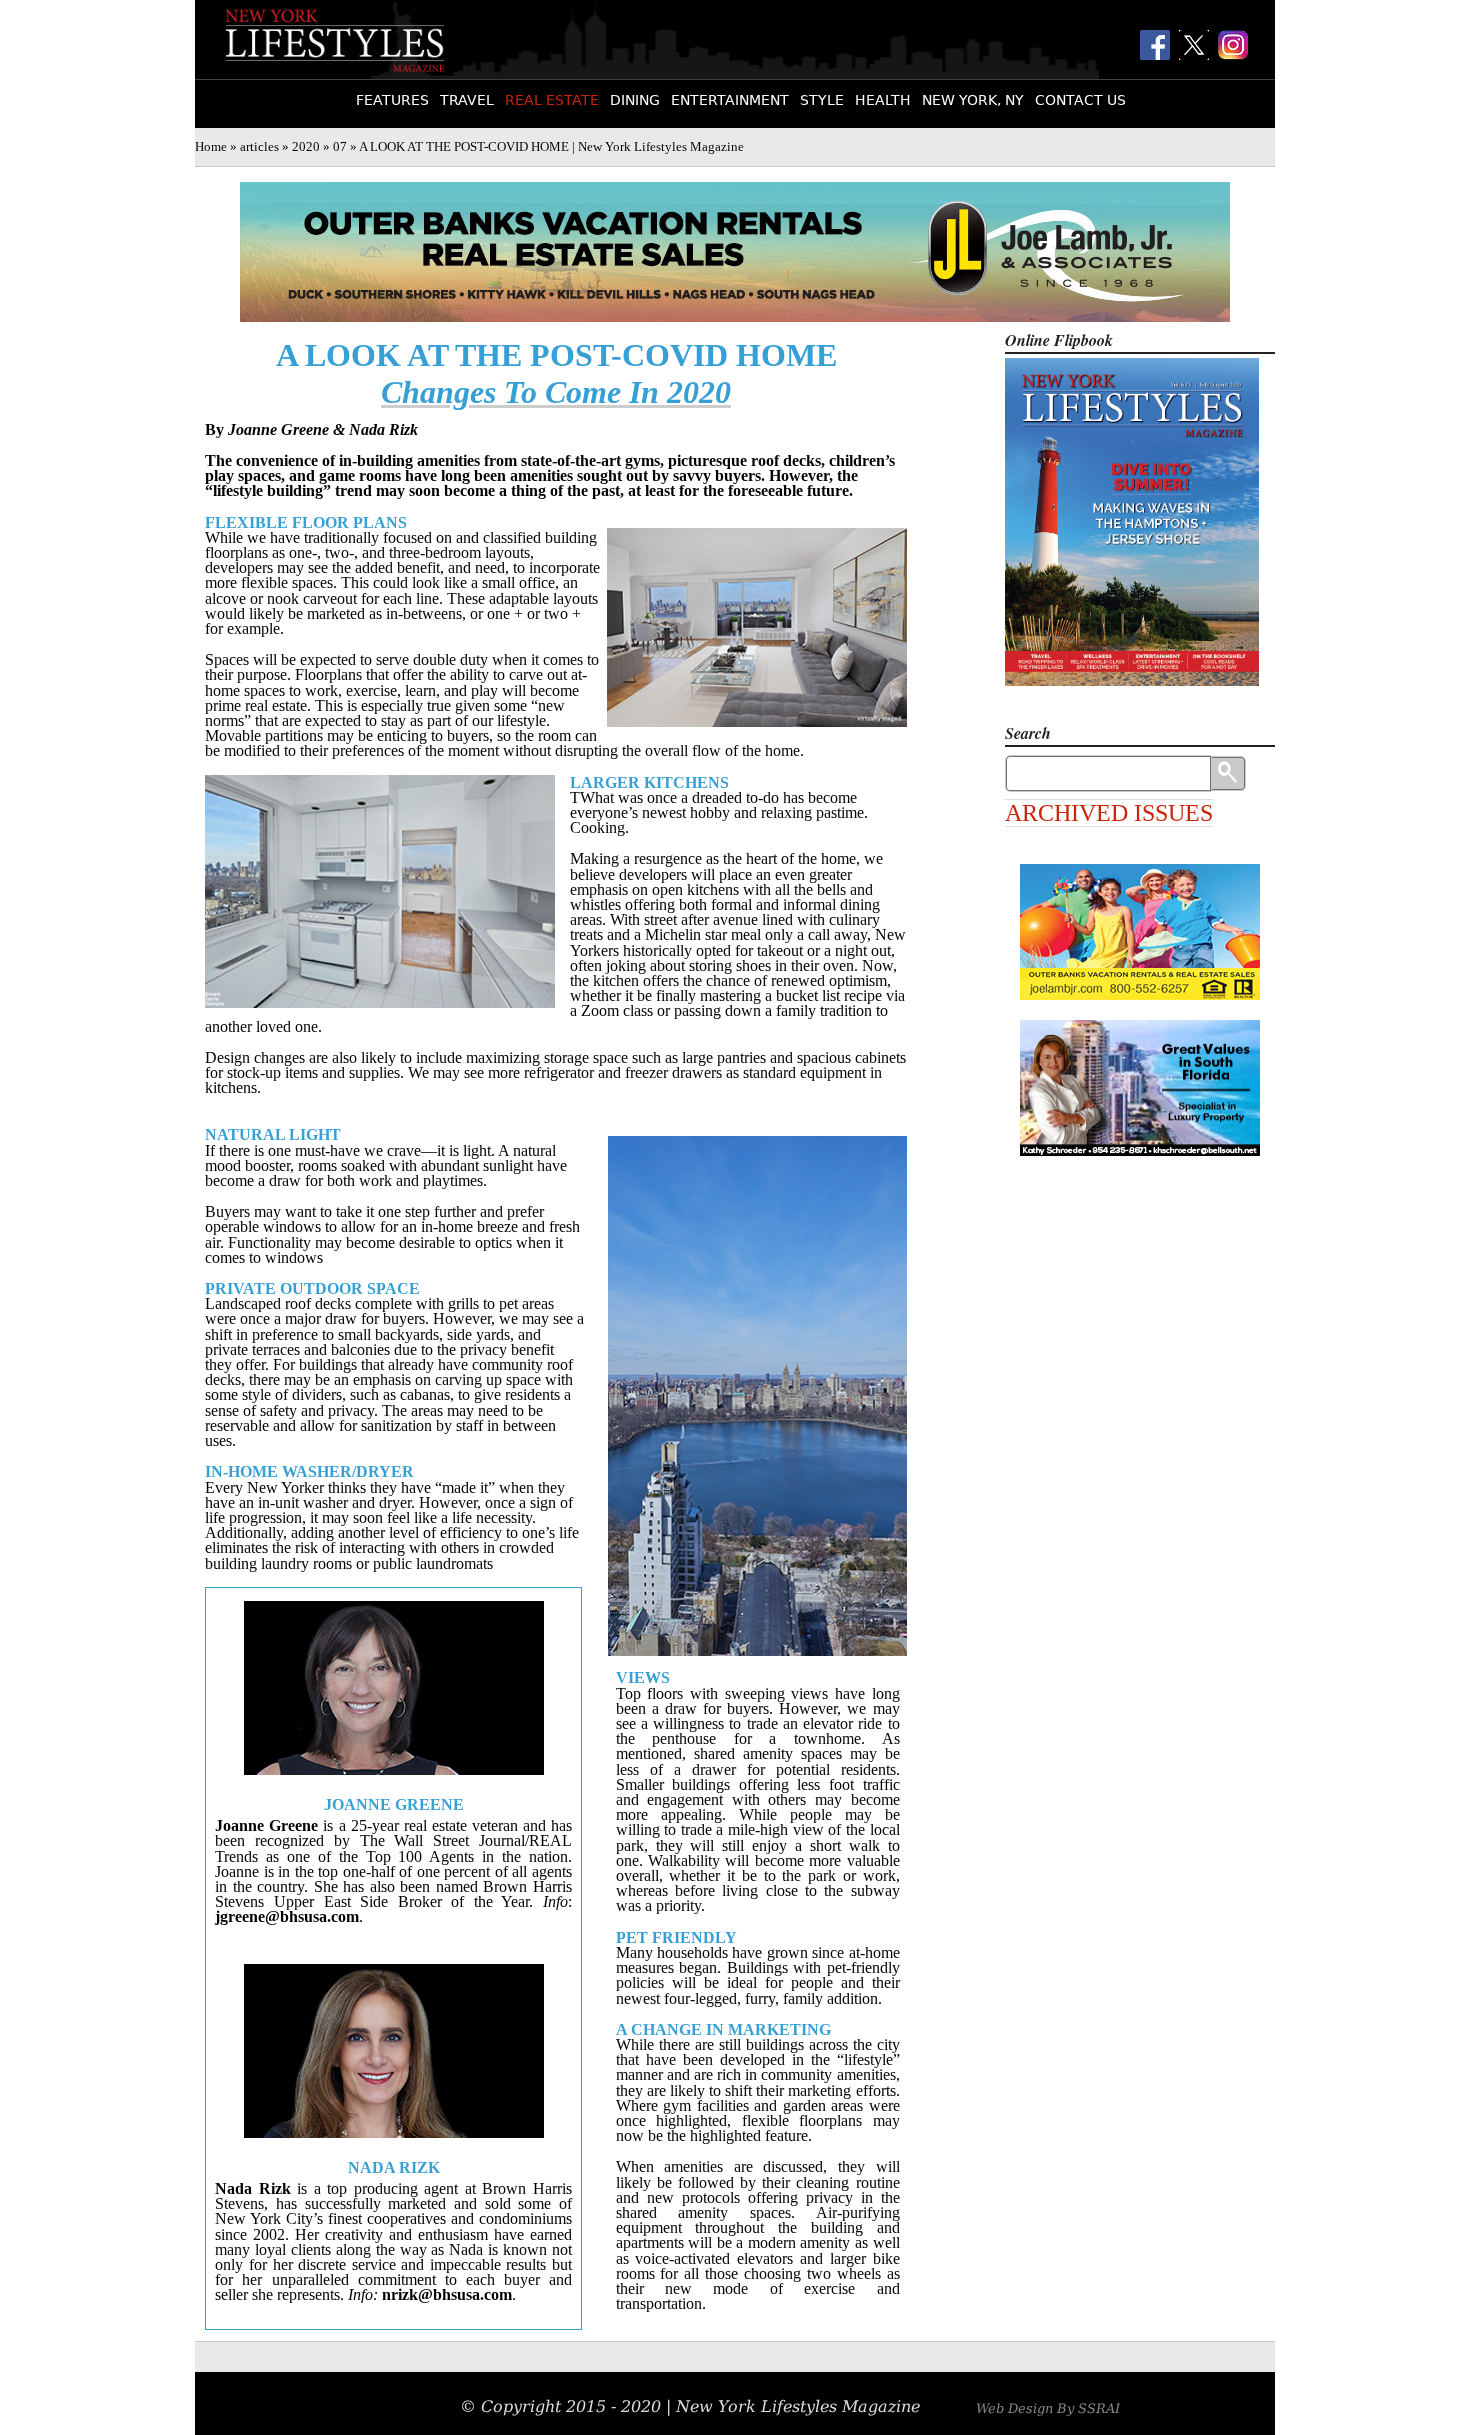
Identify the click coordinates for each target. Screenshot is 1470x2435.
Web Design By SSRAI (1048, 2408)
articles (259, 147)
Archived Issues (1109, 813)
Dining (635, 100)
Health (883, 100)
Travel (467, 100)
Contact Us (1080, 100)
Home (211, 147)
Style (822, 100)
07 (340, 147)
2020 (306, 147)
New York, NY (973, 100)
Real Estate (552, 100)
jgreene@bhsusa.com (287, 1916)
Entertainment (730, 100)
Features (392, 100)
